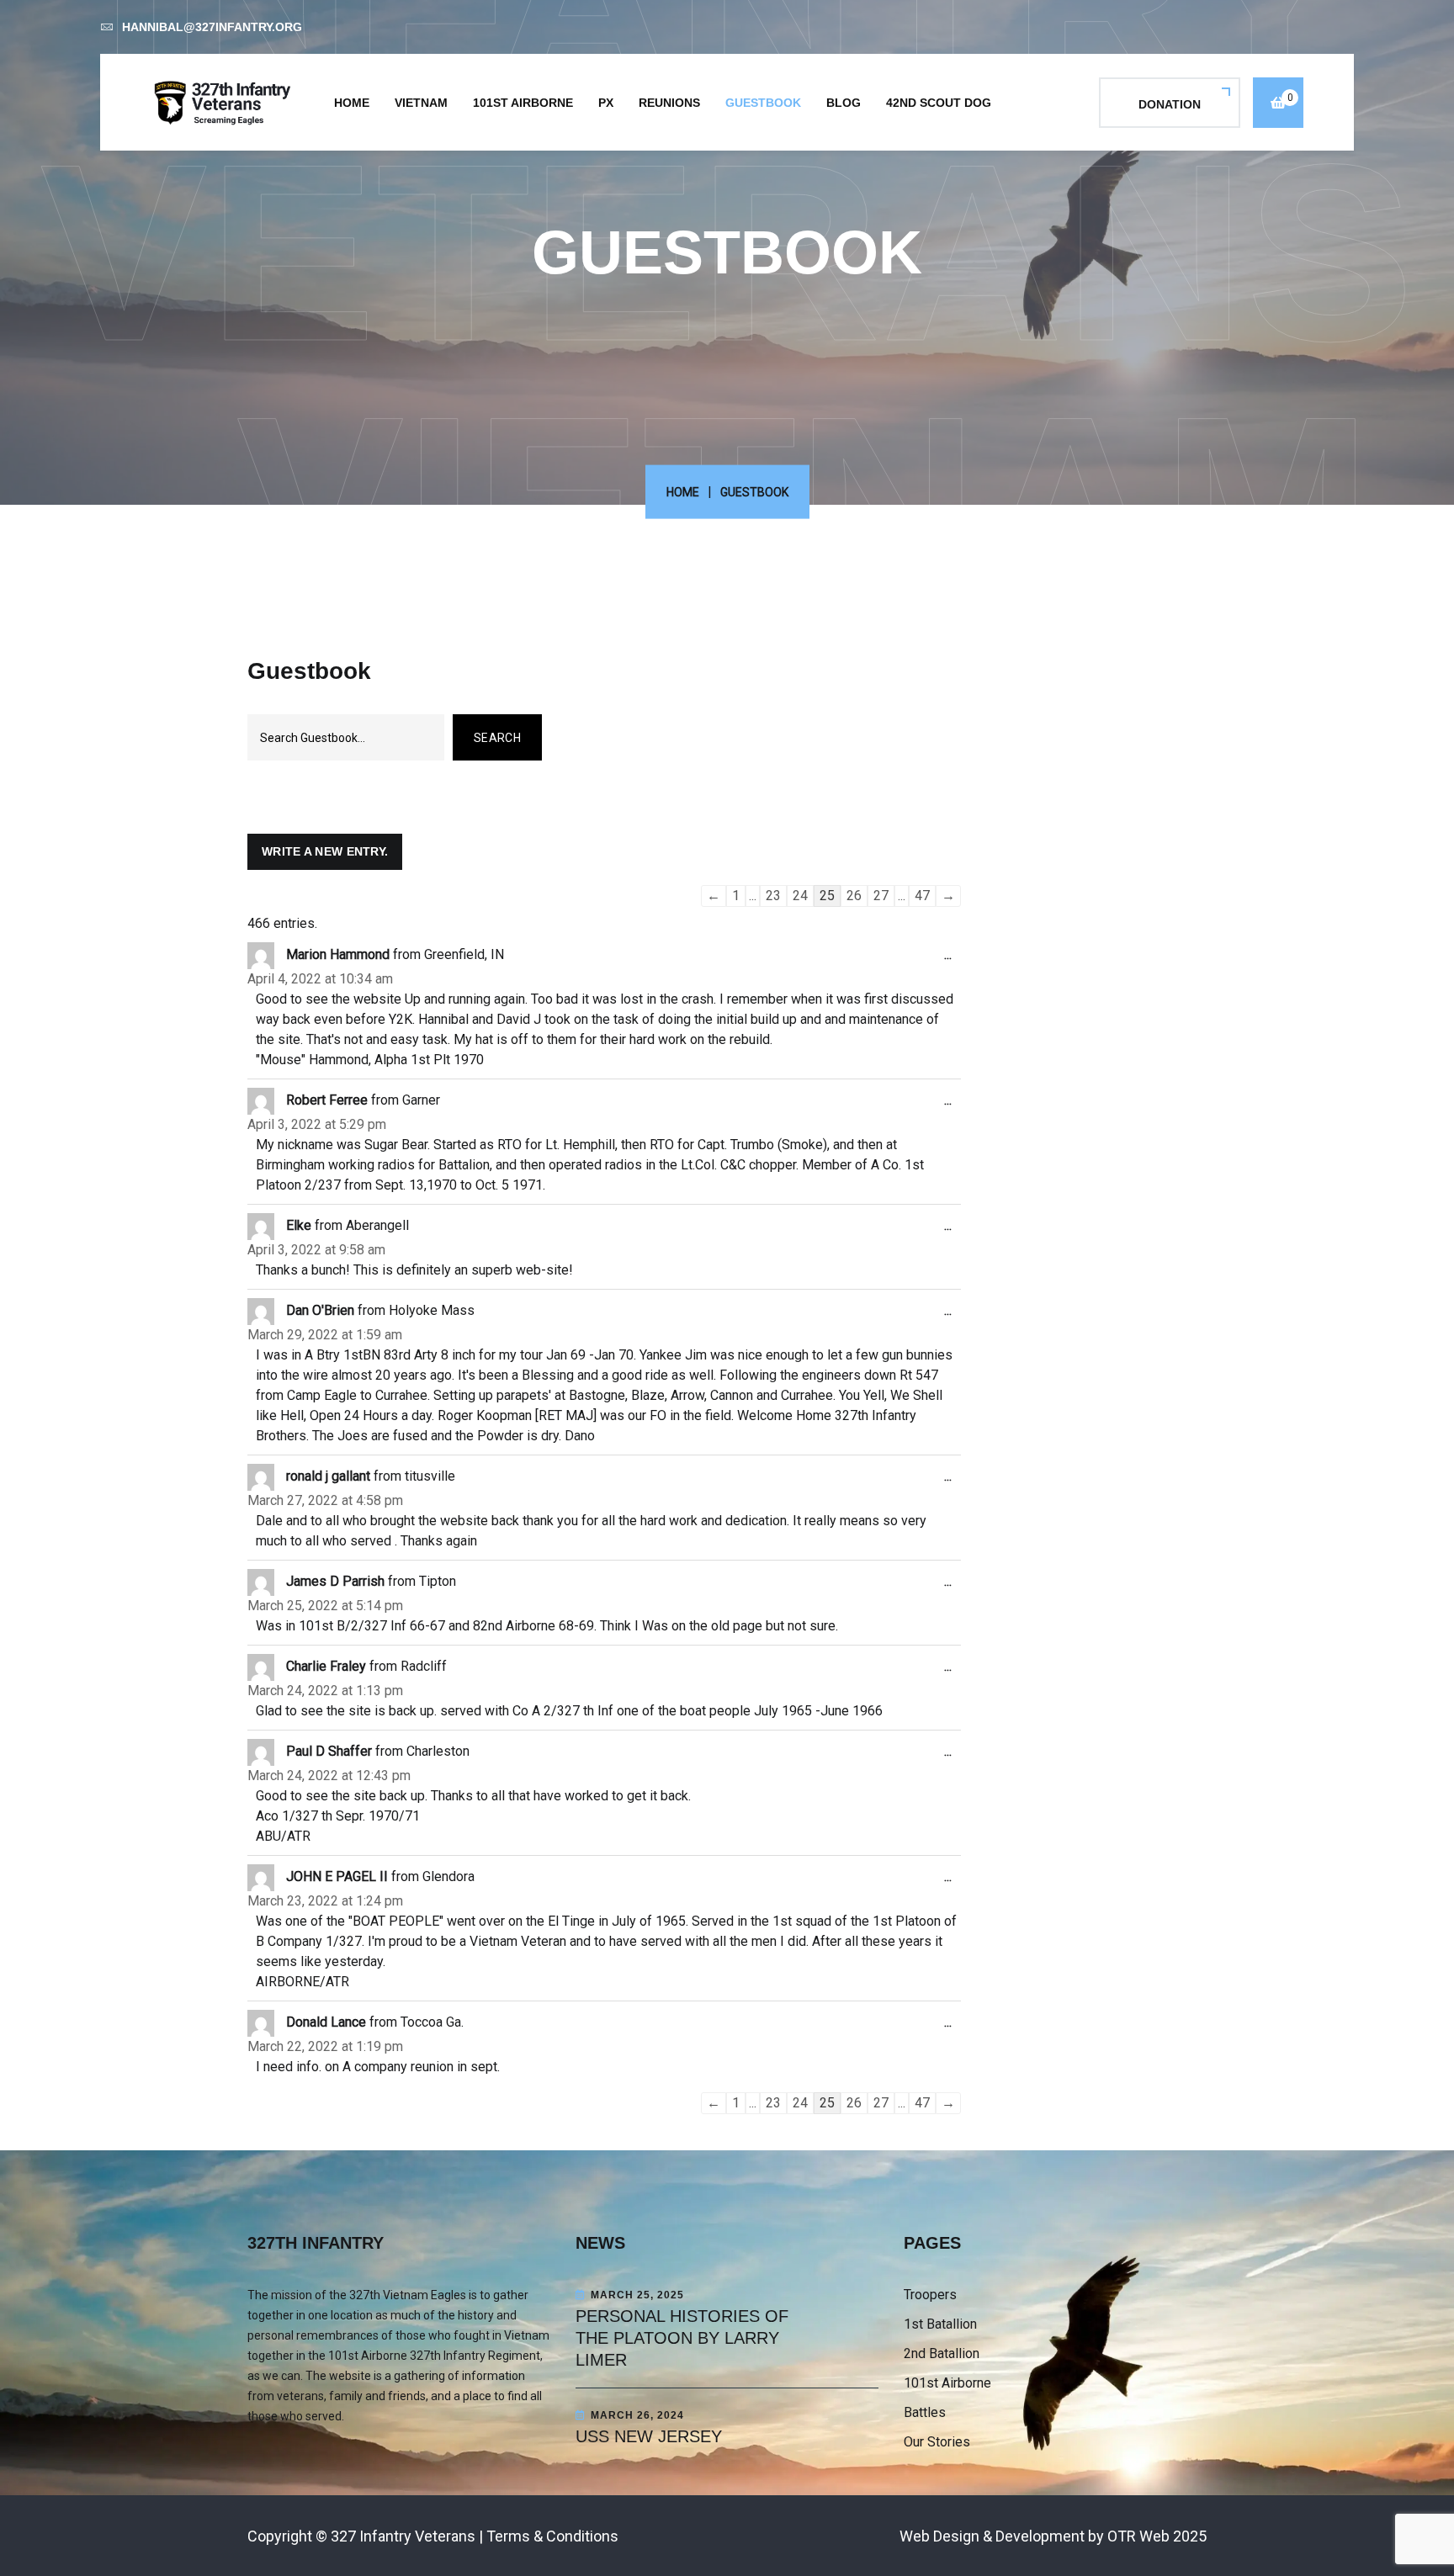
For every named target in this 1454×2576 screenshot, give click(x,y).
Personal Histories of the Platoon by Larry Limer (682, 2338)
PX (606, 103)
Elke (299, 1225)
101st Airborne (523, 103)
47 (922, 896)
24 (800, 896)
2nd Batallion (942, 2353)
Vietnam (421, 103)
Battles (925, 2412)
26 (854, 896)
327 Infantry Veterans (403, 2536)
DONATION (1170, 104)
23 (773, 896)
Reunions (669, 103)
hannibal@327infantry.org (212, 27)
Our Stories (937, 2442)
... (953, 962)
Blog (844, 103)
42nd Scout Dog (939, 103)
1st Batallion (940, 2324)
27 (881, 896)
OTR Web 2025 (1157, 2536)
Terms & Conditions (552, 2536)
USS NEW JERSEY (649, 2436)
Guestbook (763, 103)
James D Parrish (335, 1581)
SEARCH (497, 738)
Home (352, 103)
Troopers (930, 2295)
